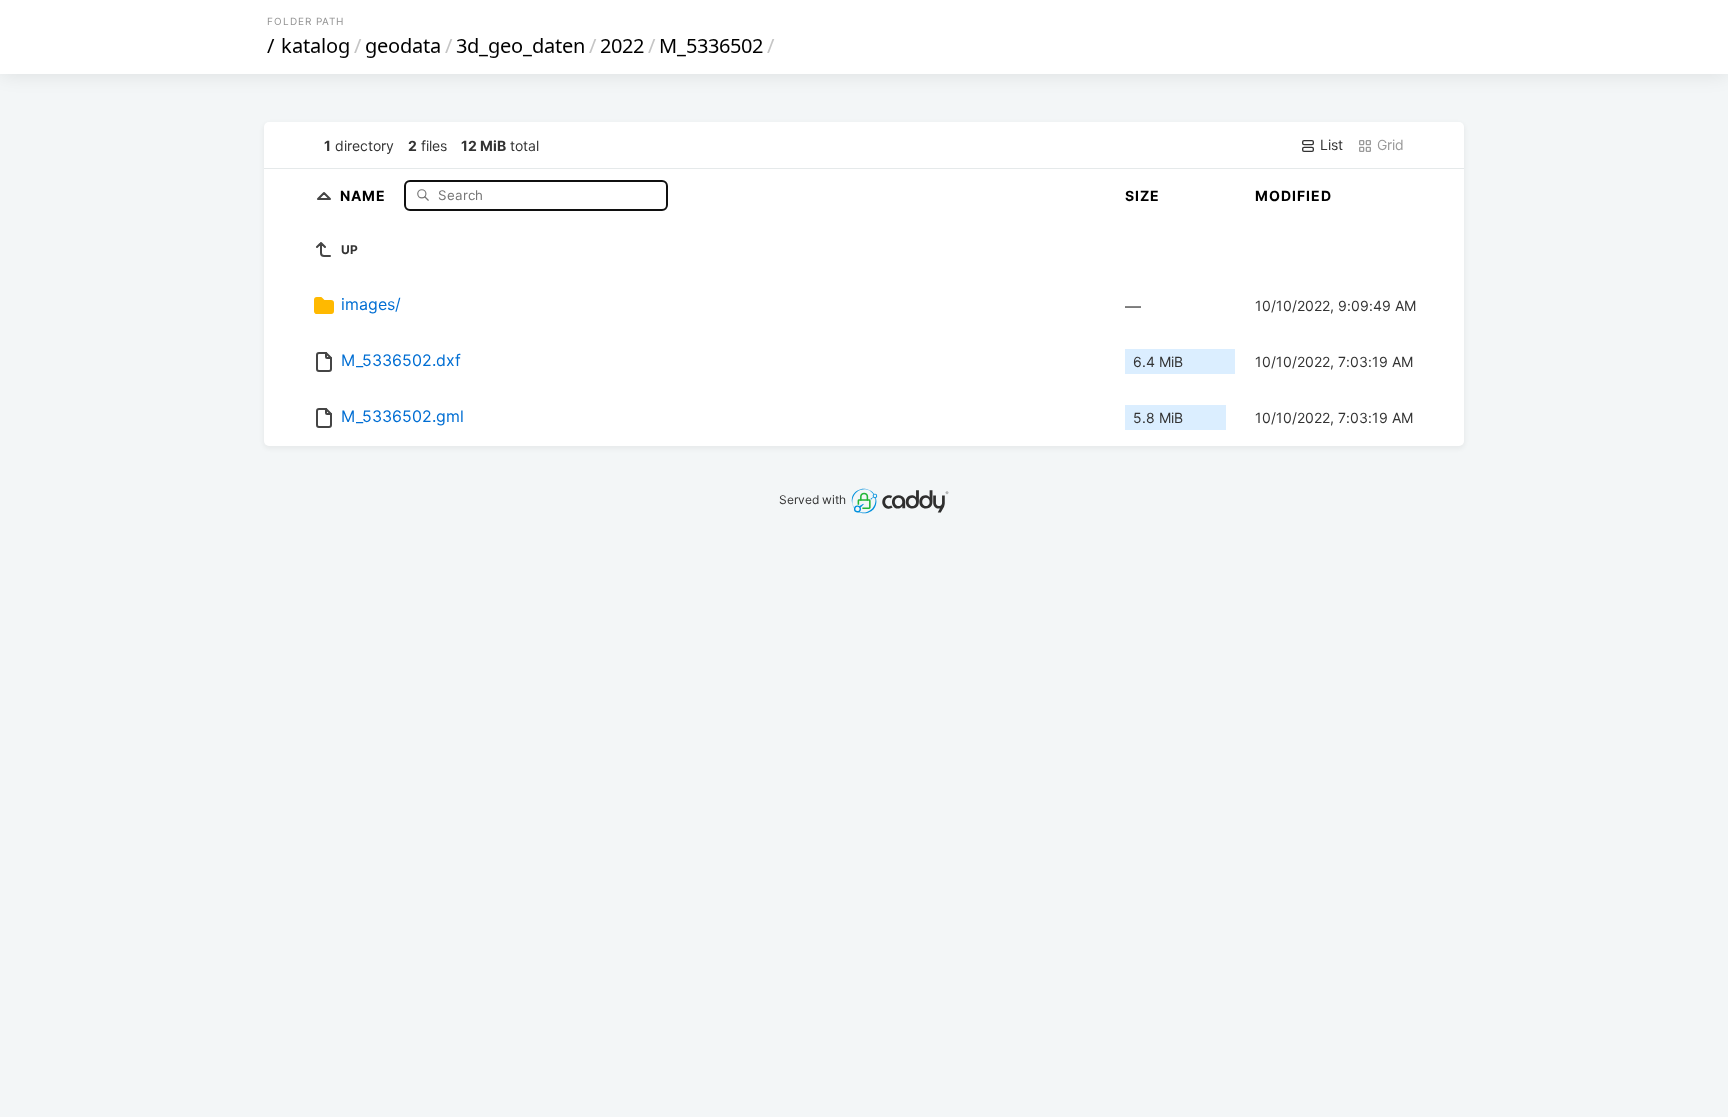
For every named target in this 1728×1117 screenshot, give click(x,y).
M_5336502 (711, 45)
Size (1142, 195)
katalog (315, 45)
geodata (403, 45)
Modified (1293, 195)
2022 (622, 45)
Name (365, 194)
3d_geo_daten (520, 45)
